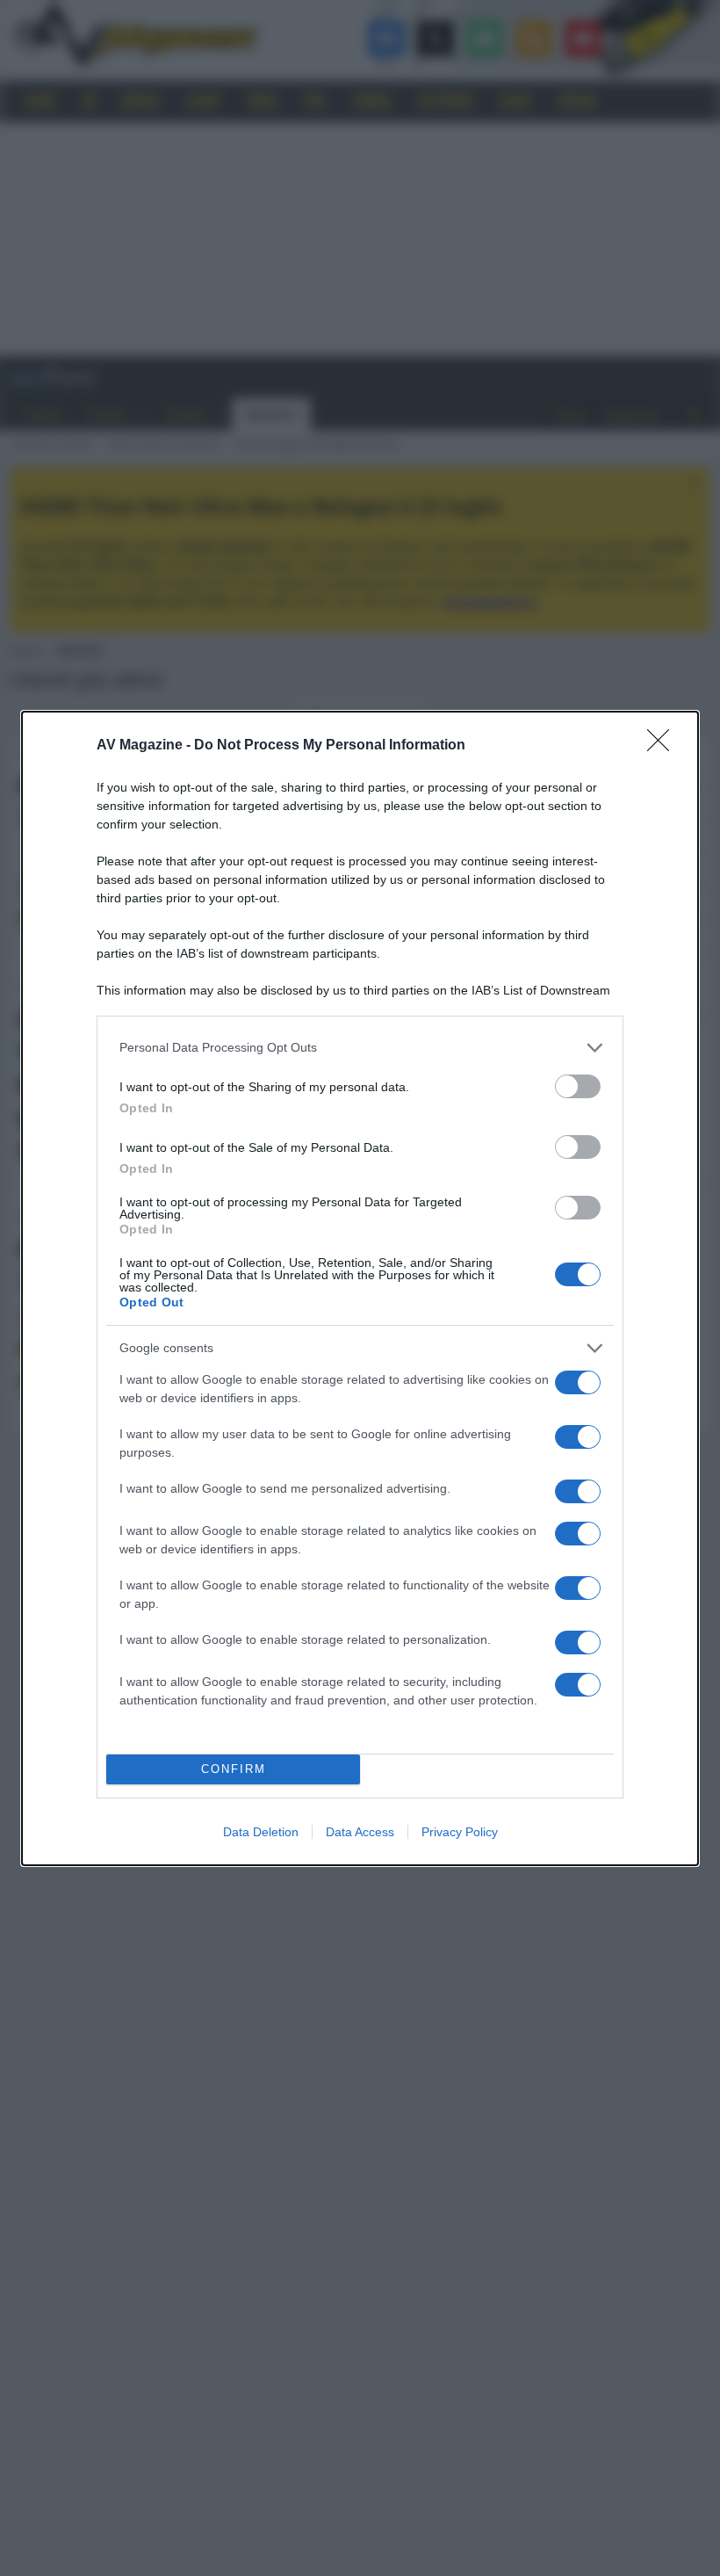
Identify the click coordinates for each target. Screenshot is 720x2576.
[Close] (664, 746)
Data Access (360, 1832)
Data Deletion (261, 1832)
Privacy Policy (460, 1832)
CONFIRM (234, 1769)
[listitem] (360, 1048)
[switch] (578, 1086)
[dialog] (360, 1288)
